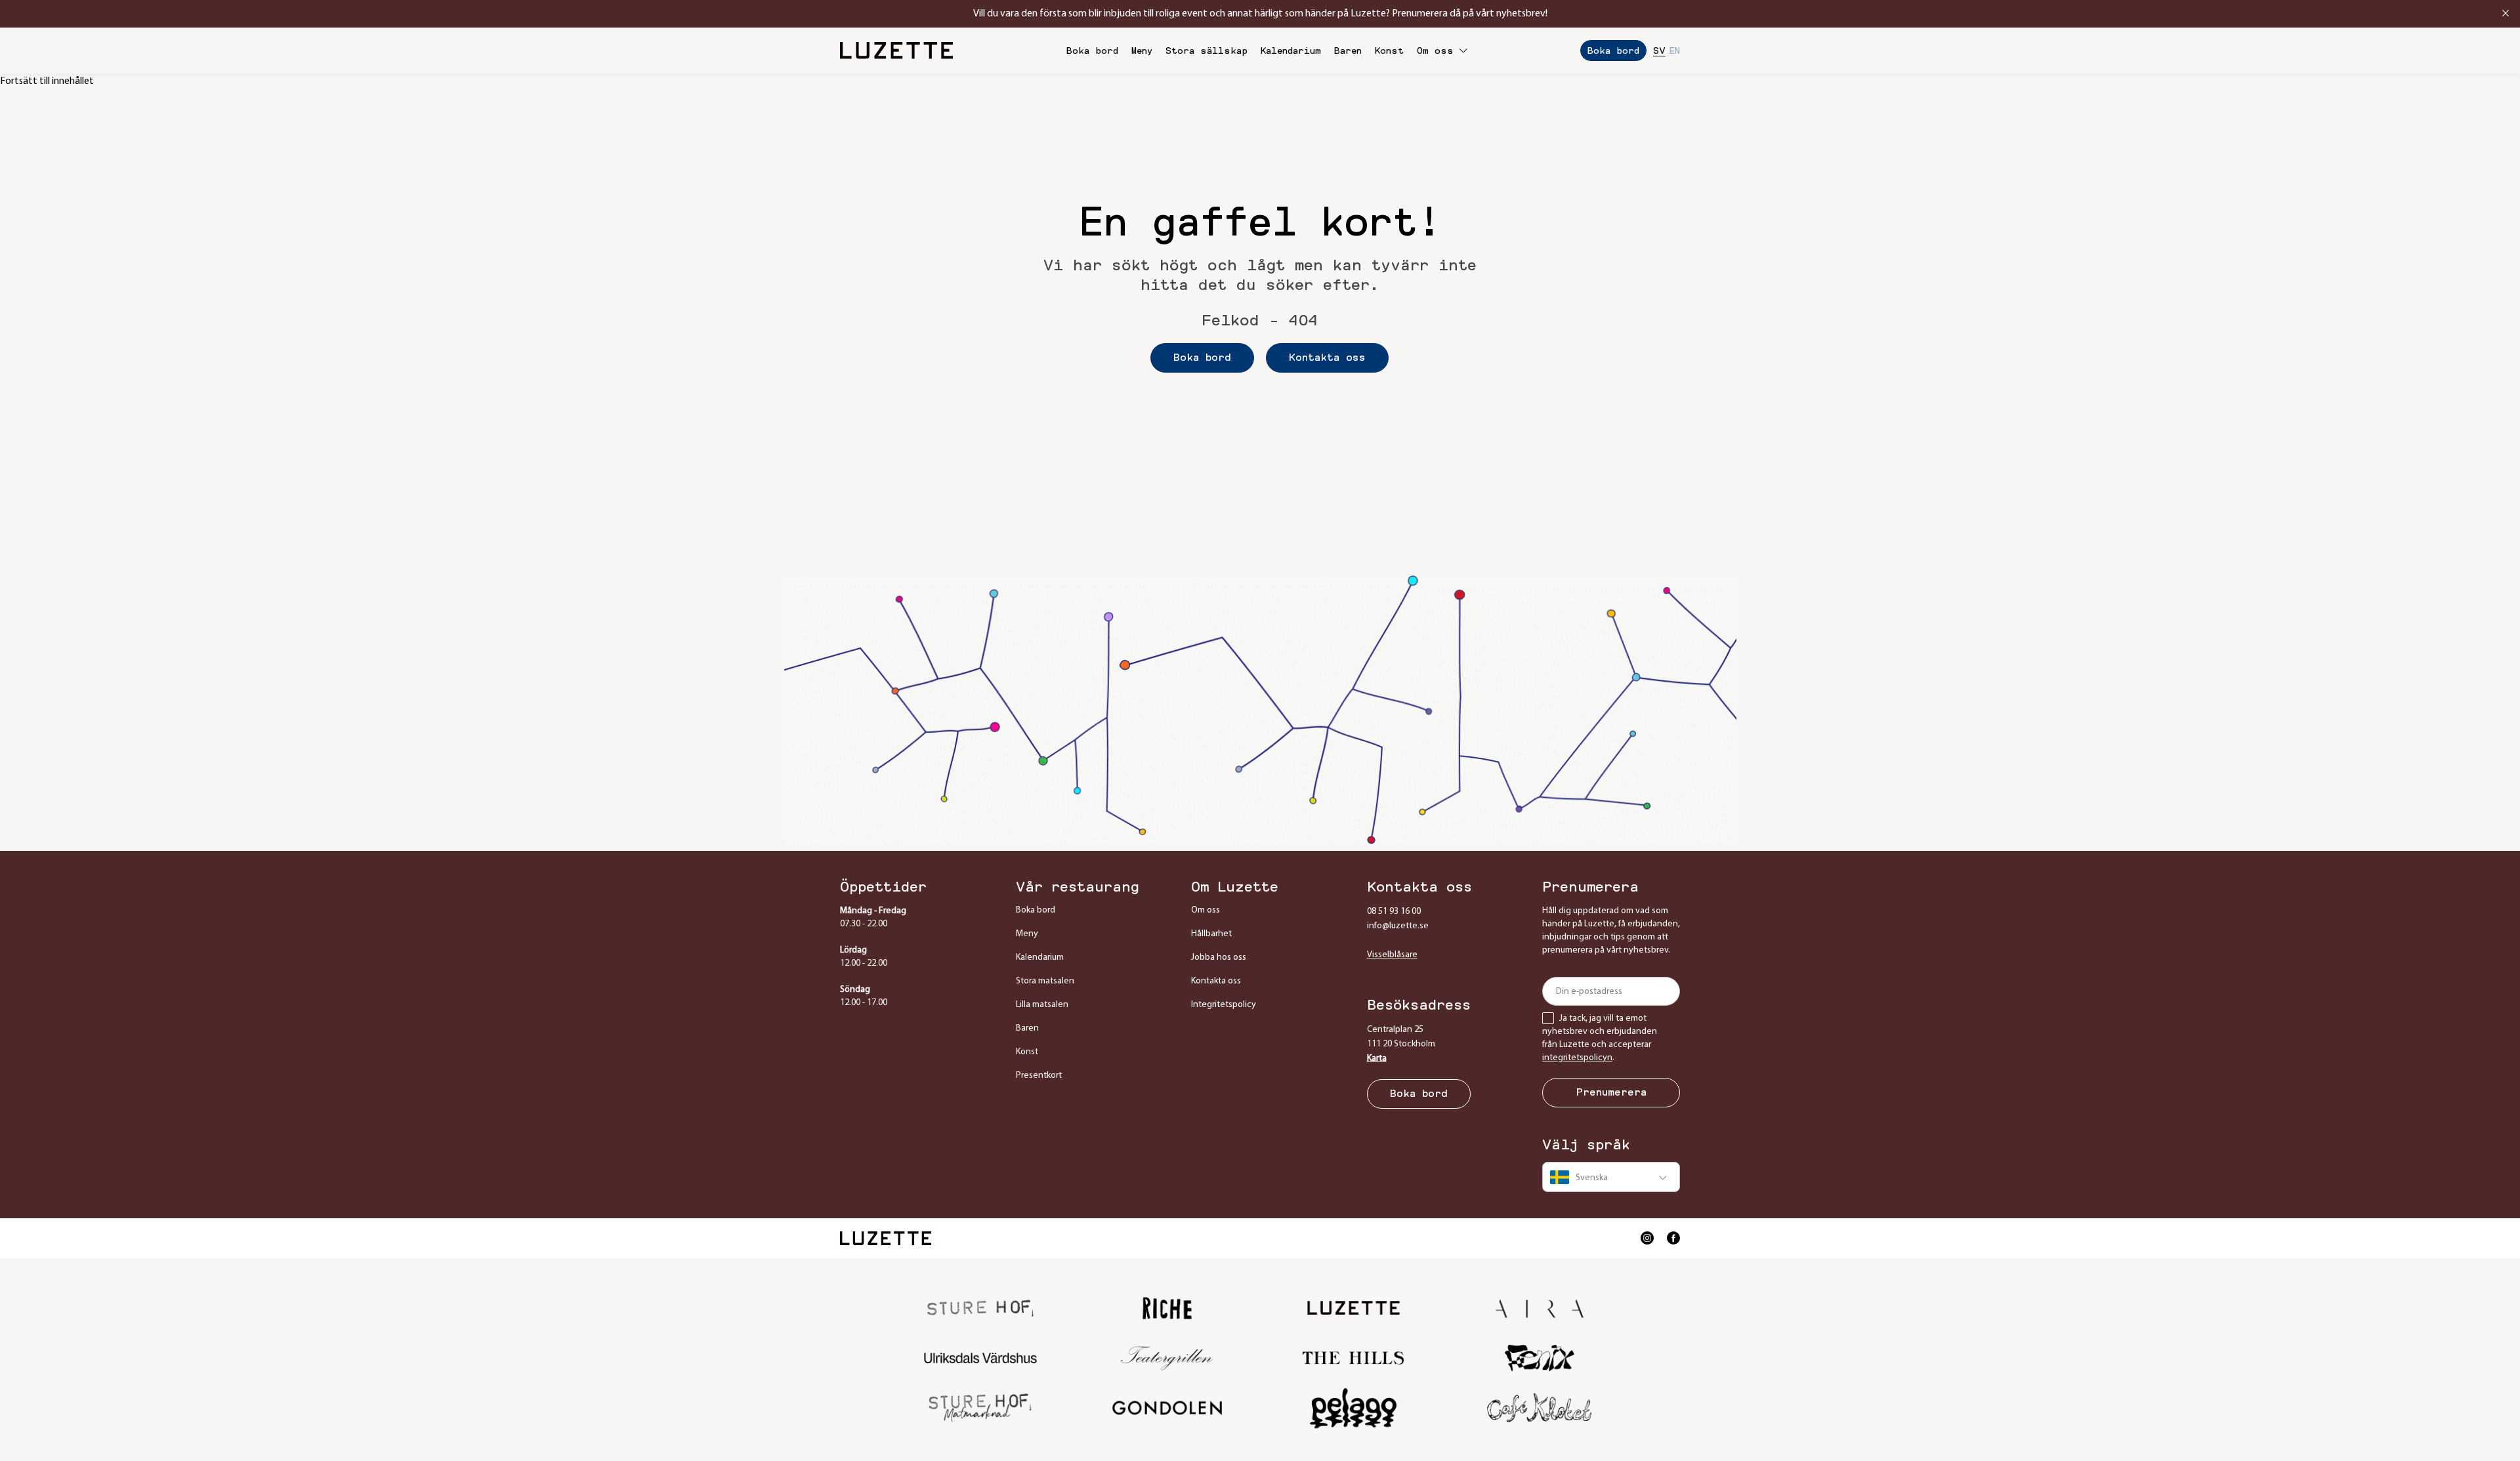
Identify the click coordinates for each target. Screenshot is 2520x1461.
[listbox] (1611, 1177)
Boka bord (1092, 51)
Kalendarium (1291, 51)
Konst (1389, 51)
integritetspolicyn (1577, 1058)
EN (1675, 51)
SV (1659, 51)
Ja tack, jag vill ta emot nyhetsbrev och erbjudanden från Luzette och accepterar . (1600, 1038)
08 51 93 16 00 (1394, 912)
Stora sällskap (1207, 51)
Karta (1377, 1059)
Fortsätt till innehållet (47, 81)
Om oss (1435, 51)
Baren (1348, 51)
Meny (1142, 51)
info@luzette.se (1398, 926)
